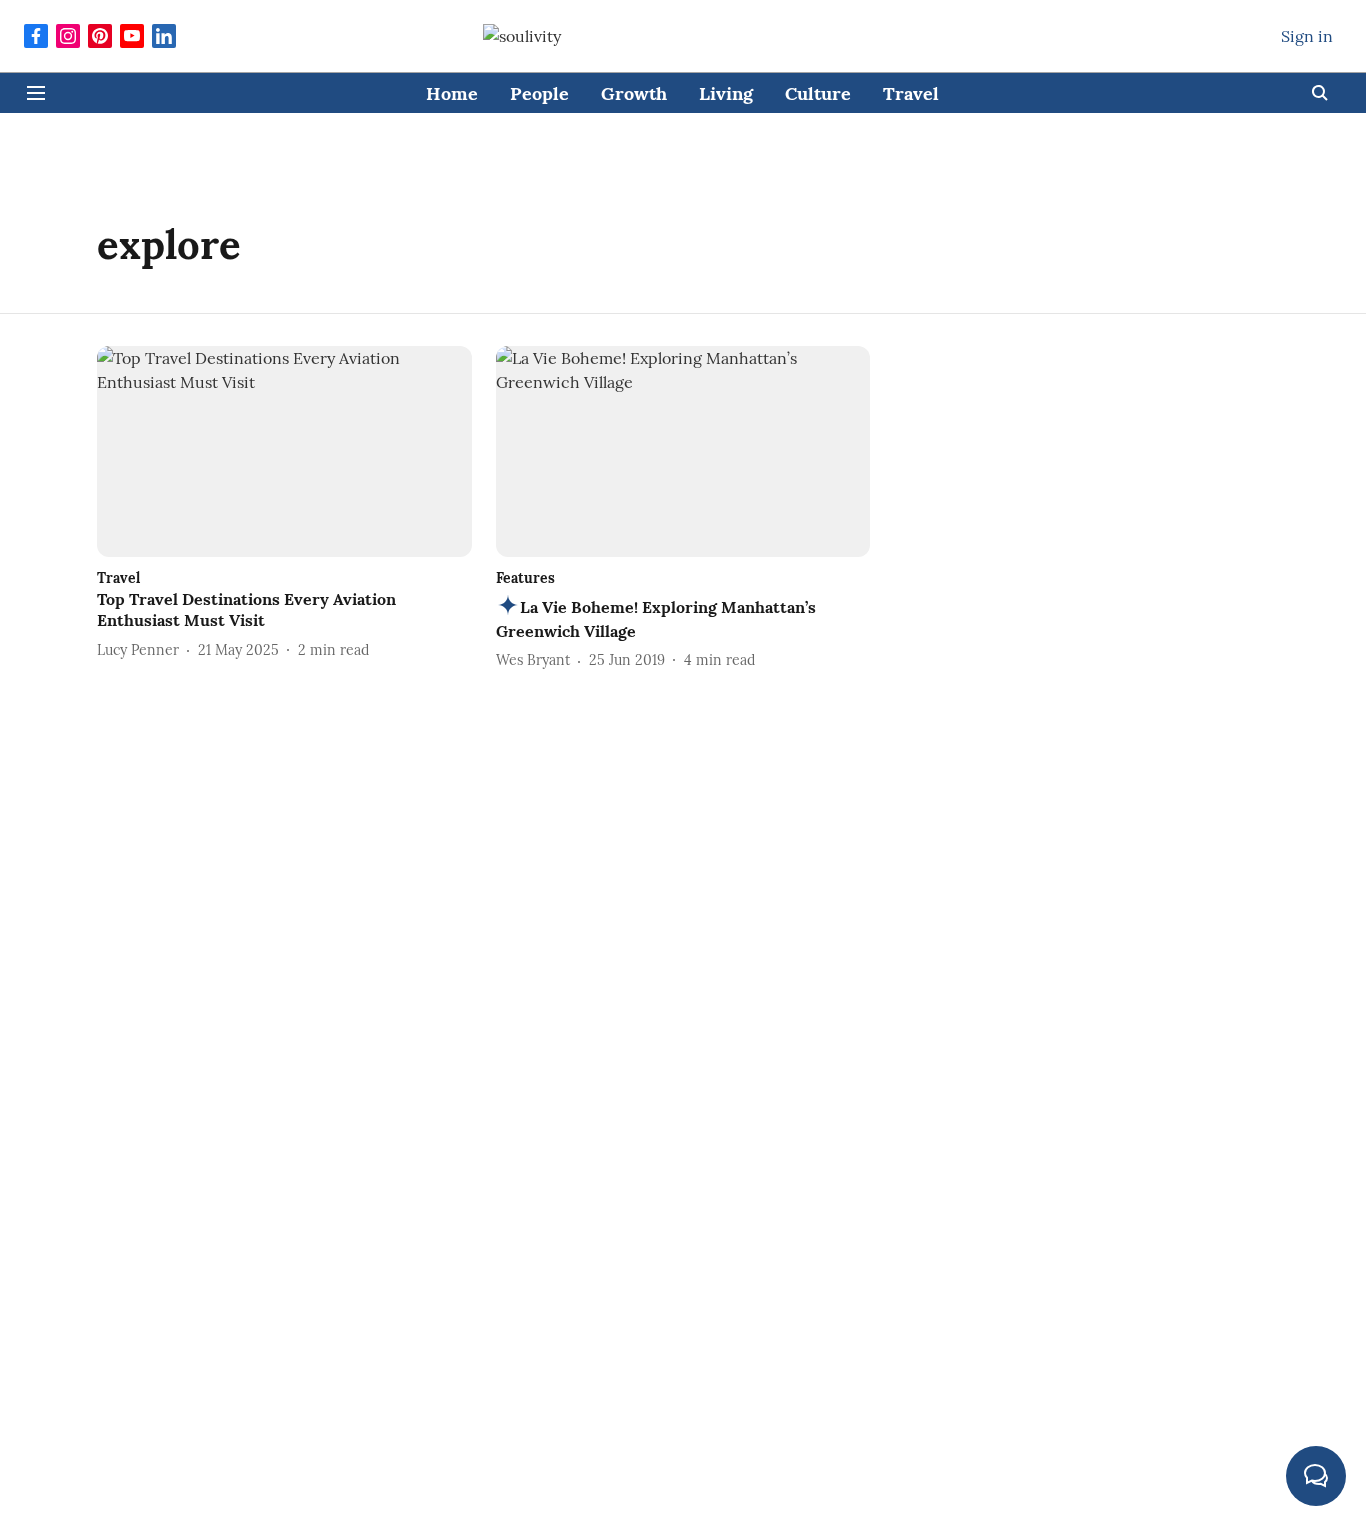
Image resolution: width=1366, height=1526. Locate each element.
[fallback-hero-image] (284, 451)
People (539, 93)
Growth (634, 93)
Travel (911, 93)
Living (726, 93)
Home (452, 93)
